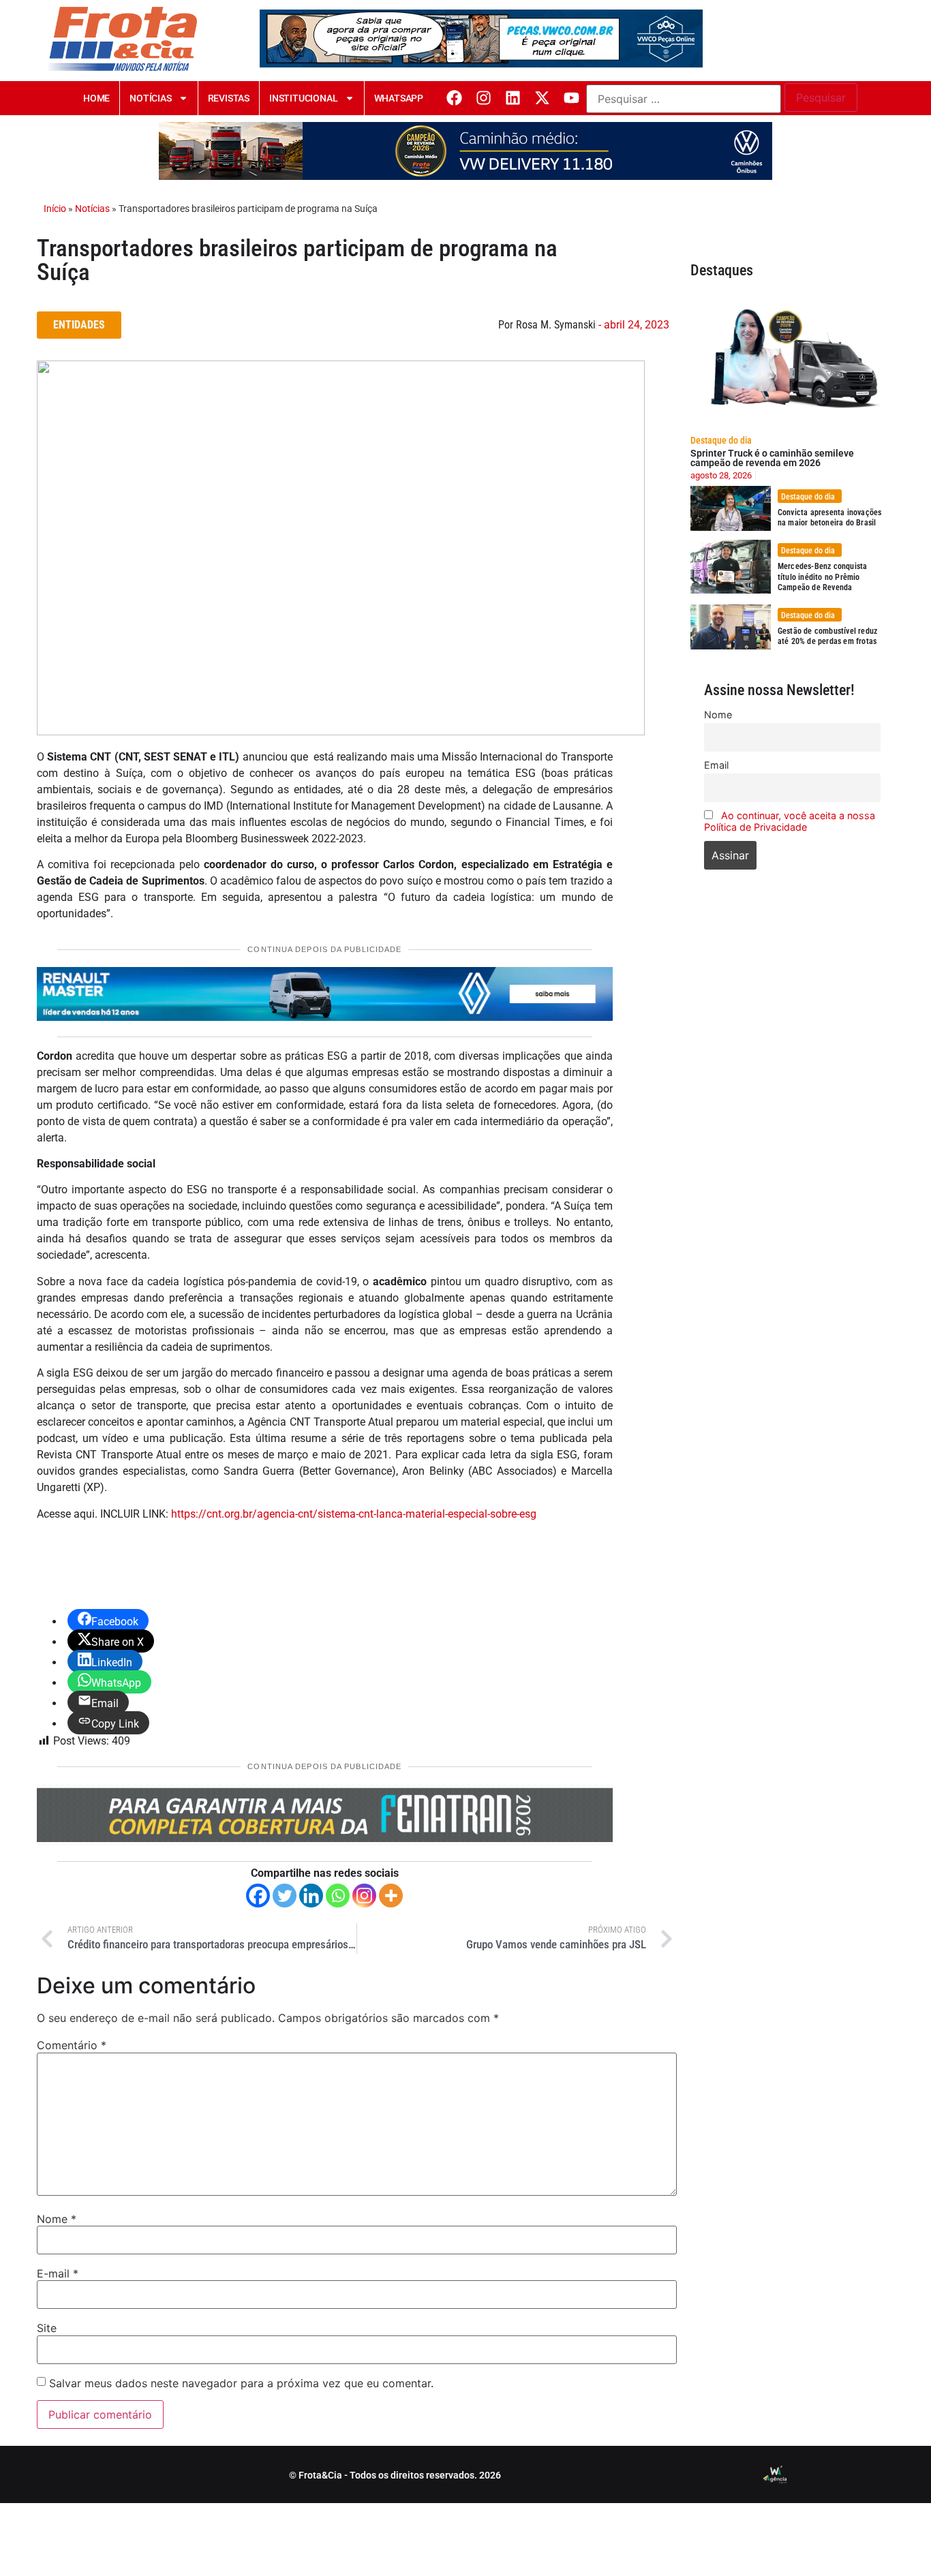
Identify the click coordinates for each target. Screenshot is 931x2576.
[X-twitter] (542, 98)
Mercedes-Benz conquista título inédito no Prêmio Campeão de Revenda (823, 577)
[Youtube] (571, 98)
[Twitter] (285, 1896)
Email (716, 765)
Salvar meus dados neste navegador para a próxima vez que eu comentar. (241, 2383)
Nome (57, 2219)
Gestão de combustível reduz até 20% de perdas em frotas (827, 637)
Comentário (72, 2045)
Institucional (303, 98)
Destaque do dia (721, 440)
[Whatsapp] (338, 1896)
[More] (391, 1896)
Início (55, 209)
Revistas (229, 98)
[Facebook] (454, 98)
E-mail (58, 2273)
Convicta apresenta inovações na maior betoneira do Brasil (830, 518)
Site (47, 2328)
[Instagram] (484, 98)
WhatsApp (399, 98)
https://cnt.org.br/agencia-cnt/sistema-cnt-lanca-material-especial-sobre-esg (354, 1514)
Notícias (150, 98)
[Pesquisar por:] (684, 99)
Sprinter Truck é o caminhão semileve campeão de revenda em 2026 (772, 458)
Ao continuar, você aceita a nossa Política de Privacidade (790, 821)
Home (96, 98)
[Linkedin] (513, 98)
